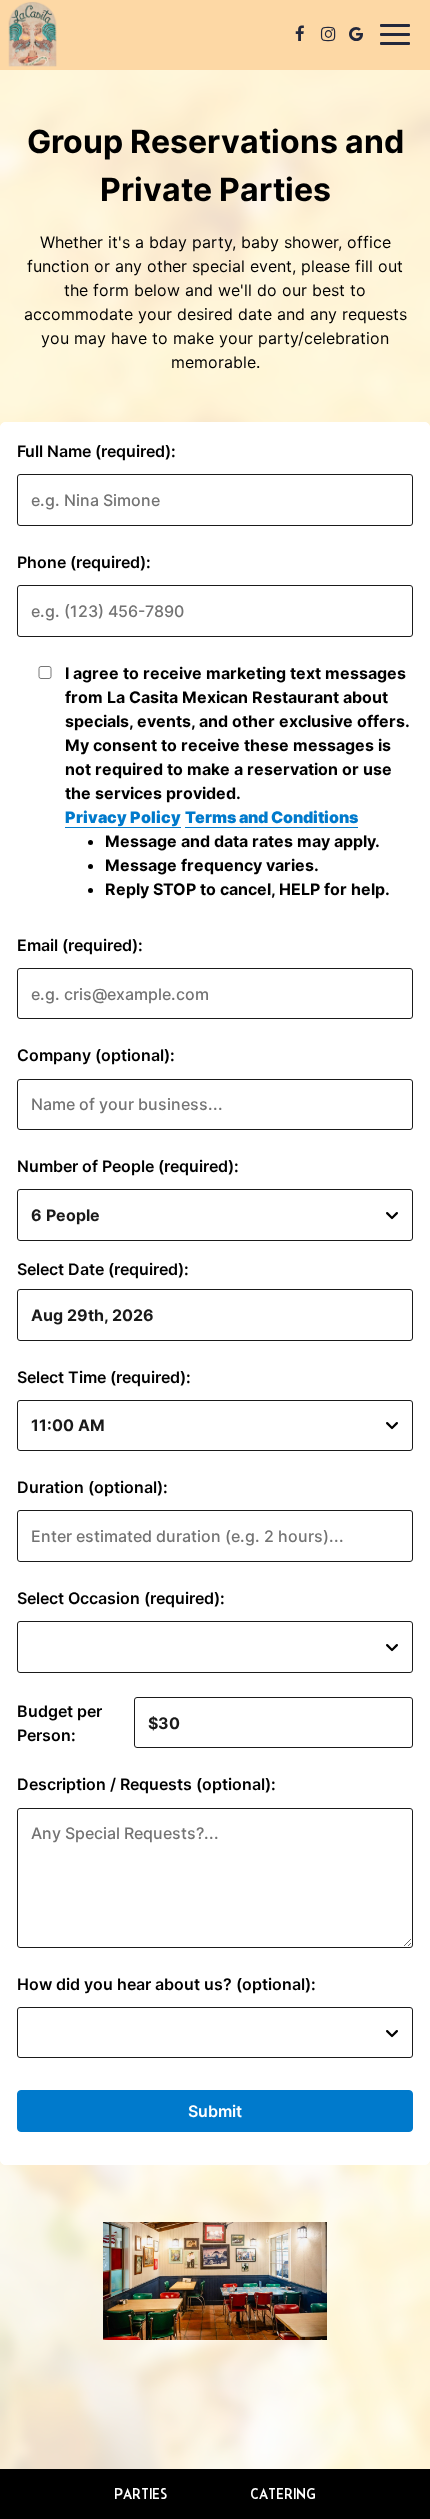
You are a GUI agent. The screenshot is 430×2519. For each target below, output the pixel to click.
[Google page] (356, 34)
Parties (140, 2494)
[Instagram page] (328, 34)
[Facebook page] (300, 34)
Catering (283, 2494)
